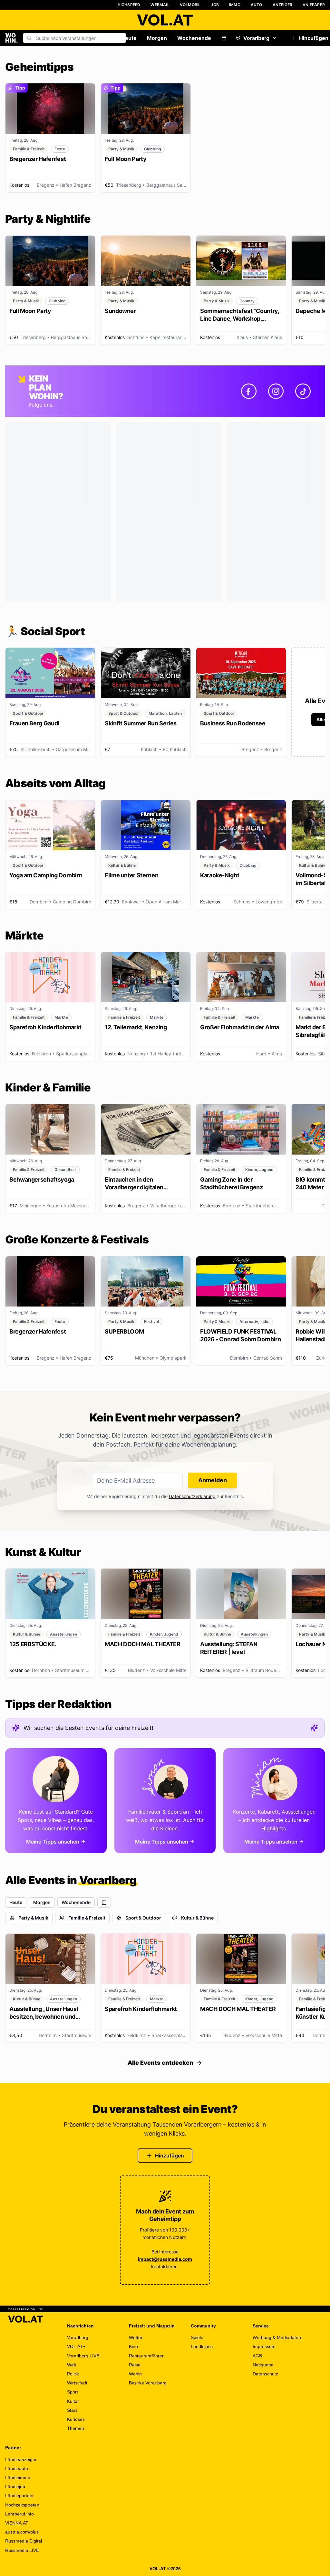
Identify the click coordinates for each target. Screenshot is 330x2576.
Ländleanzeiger (21, 2459)
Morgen (157, 38)
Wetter (136, 2337)
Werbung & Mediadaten (277, 2337)
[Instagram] (276, 391)
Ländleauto (17, 2468)
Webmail (160, 5)
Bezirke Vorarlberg (148, 2383)
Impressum (264, 2346)
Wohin (135, 2374)
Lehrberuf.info (19, 2514)
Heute (129, 38)
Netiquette (263, 2365)
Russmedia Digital (24, 2541)
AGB (257, 2356)
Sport (73, 2392)
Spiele (197, 2337)
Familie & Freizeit (87, 1918)
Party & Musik (33, 1918)
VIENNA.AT (17, 2523)
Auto (257, 5)
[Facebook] (249, 391)
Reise (135, 2365)
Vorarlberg (256, 38)
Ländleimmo (18, 2477)
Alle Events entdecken (160, 2063)
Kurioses (76, 2419)
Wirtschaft (77, 2383)
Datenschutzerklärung (192, 1496)
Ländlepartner (19, 2496)
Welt (72, 2365)
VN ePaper (314, 5)
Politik (73, 2374)
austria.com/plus (22, 2532)
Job (215, 5)
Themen (76, 2428)
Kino (133, 2346)
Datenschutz (265, 2374)
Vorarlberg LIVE (83, 2356)
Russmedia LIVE (22, 2550)
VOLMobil (190, 5)
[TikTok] (303, 391)
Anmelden (213, 1480)
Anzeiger (283, 5)
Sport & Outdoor (143, 1918)
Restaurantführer (146, 2356)
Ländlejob (15, 2486)
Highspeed (129, 5)
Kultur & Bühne (197, 1918)
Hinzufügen (170, 2156)
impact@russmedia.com (165, 2259)
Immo (235, 5)
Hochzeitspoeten (22, 2505)
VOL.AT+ (76, 2346)
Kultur (73, 2401)
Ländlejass (202, 2346)
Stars (72, 2410)
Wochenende (194, 38)
